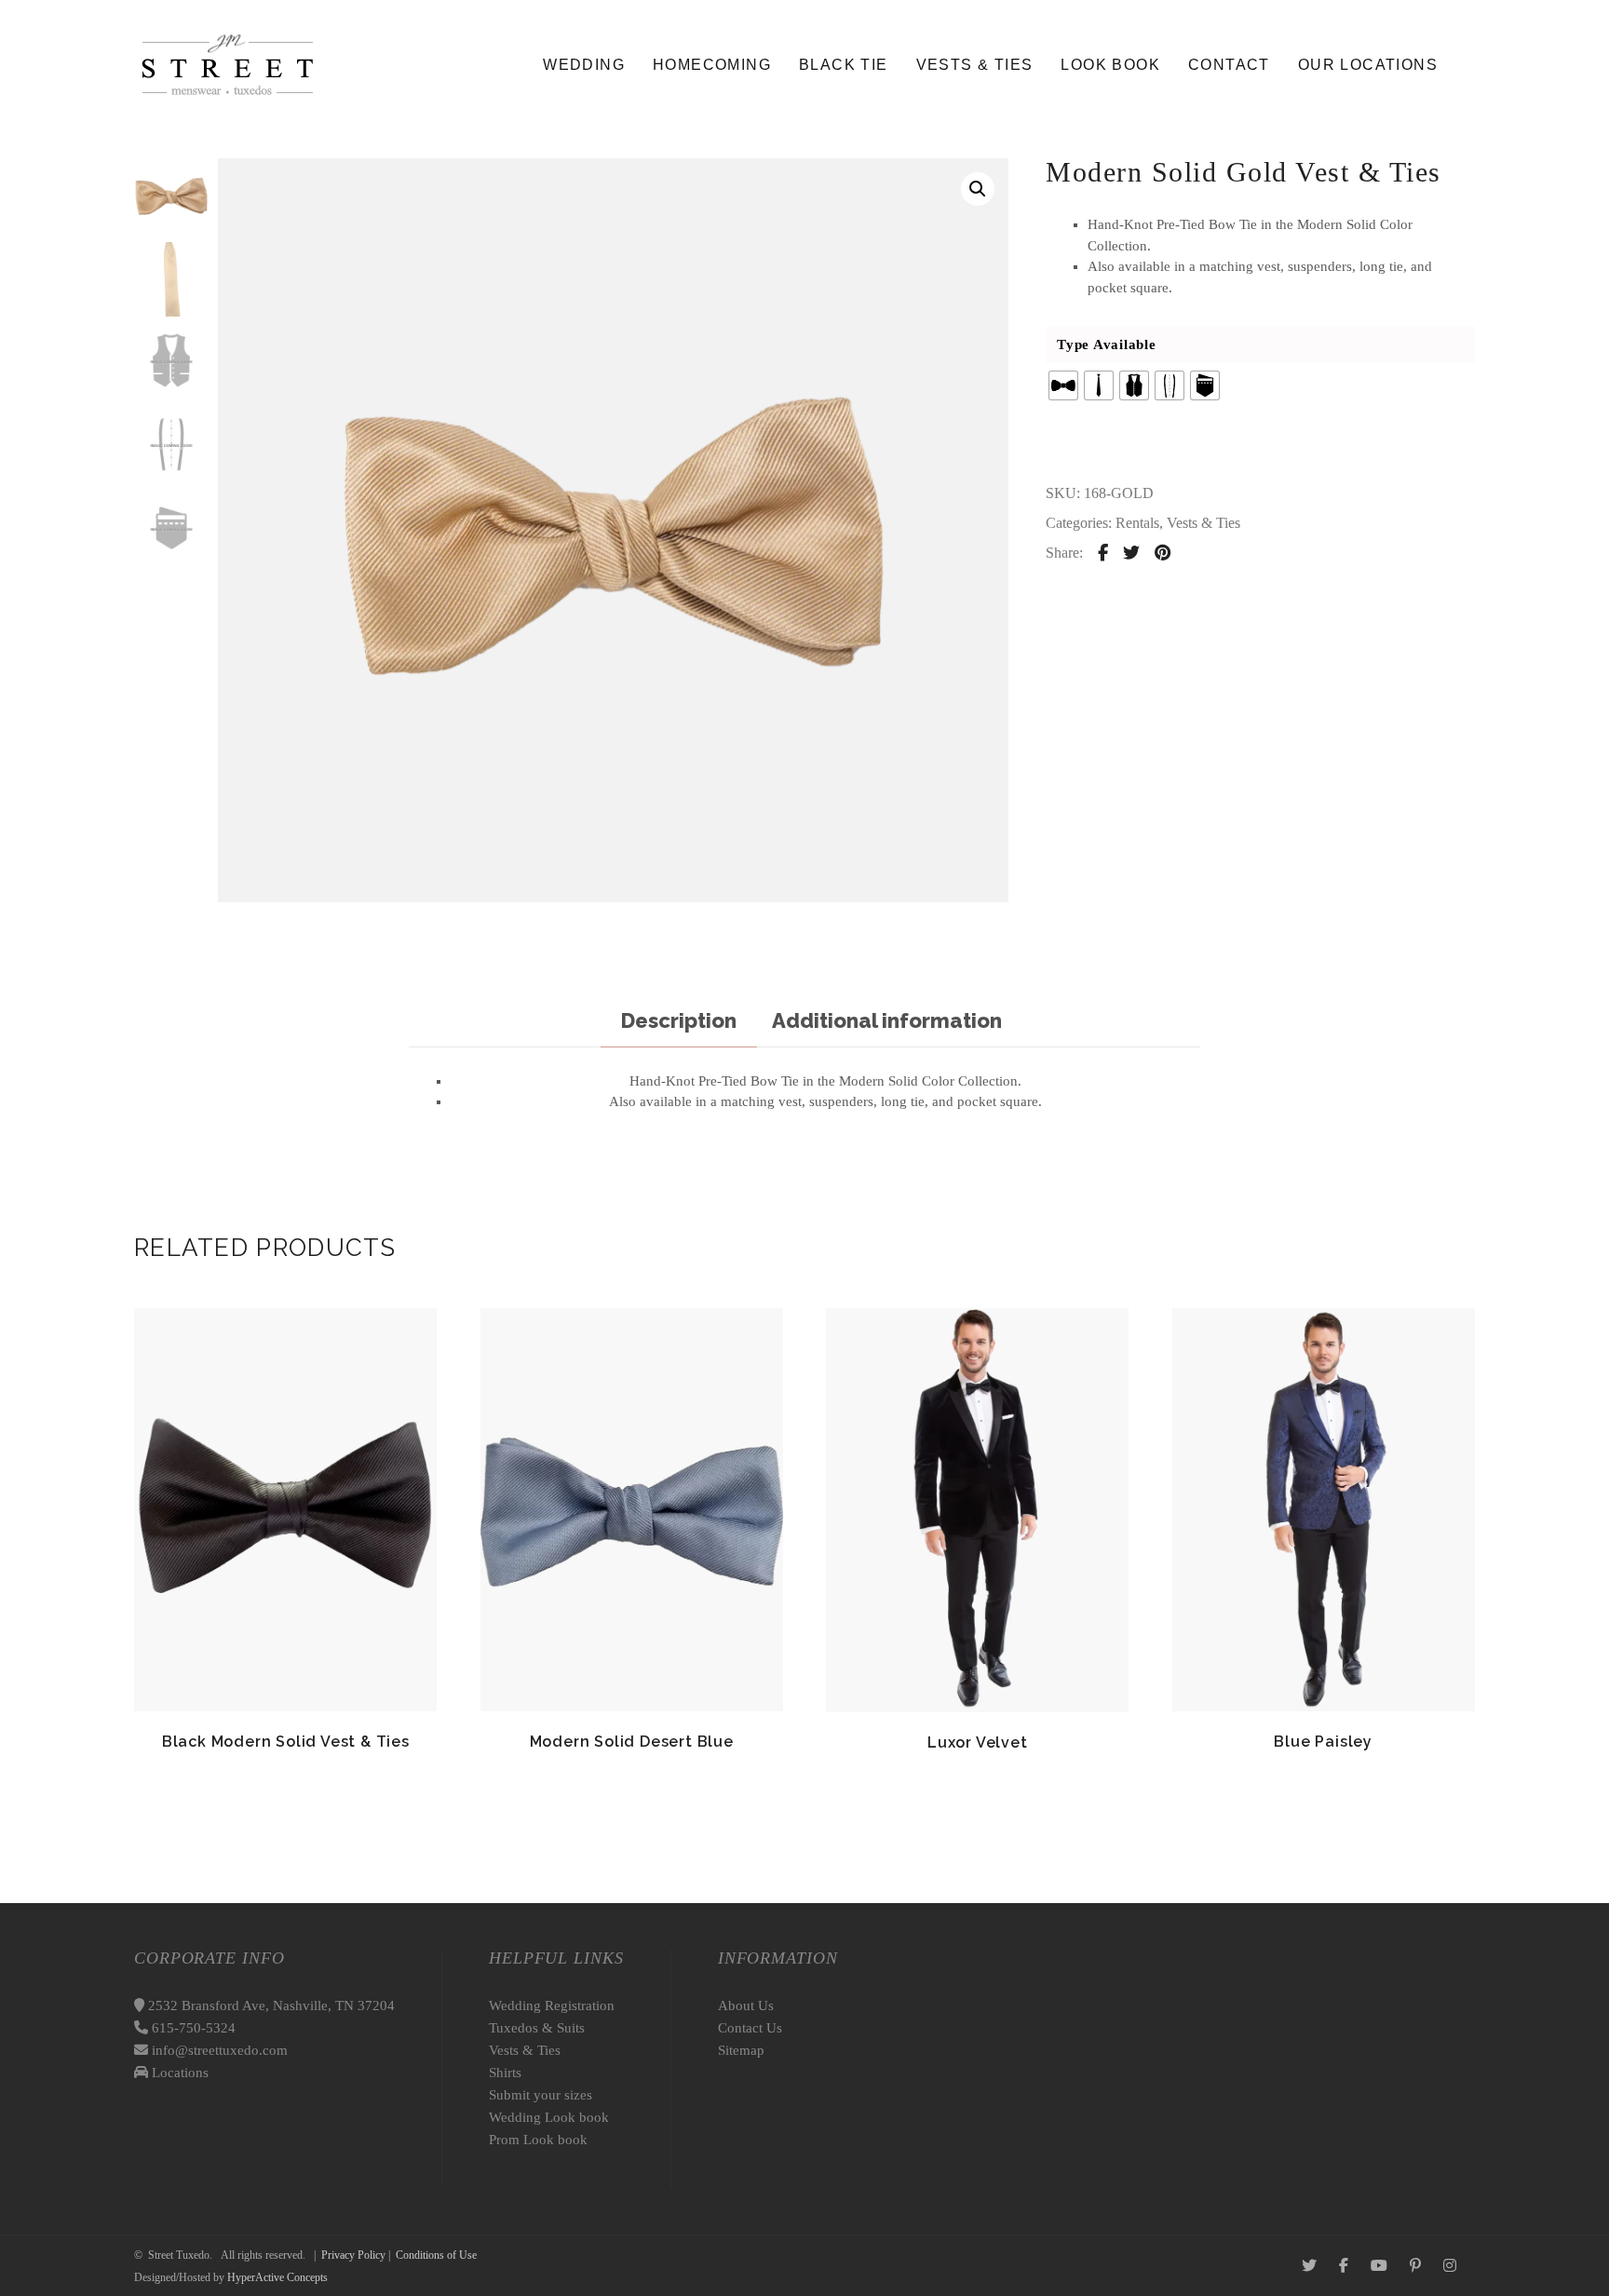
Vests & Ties (975, 65)
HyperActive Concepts (277, 2277)
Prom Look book (538, 2140)
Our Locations (1368, 65)
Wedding (584, 65)
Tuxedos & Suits (537, 2028)
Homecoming (712, 65)
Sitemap (741, 2050)
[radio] (1063, 385)
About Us (746, 2006)
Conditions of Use (436, 2255)
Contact (1229, 65)
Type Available (1107, 344)
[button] (978, 189)
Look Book (1110, 65)
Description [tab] (679, 1020)
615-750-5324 (192, 2028)
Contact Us (750, 2028)
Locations (178, 2073)
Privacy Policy (353, 2255)
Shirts (505, 2073)
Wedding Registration (552, 2006)
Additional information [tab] (887, 1020)
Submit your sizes (541, 2095)
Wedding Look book (549, 2117)
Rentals (1137, 523)
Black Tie (844, 65)
